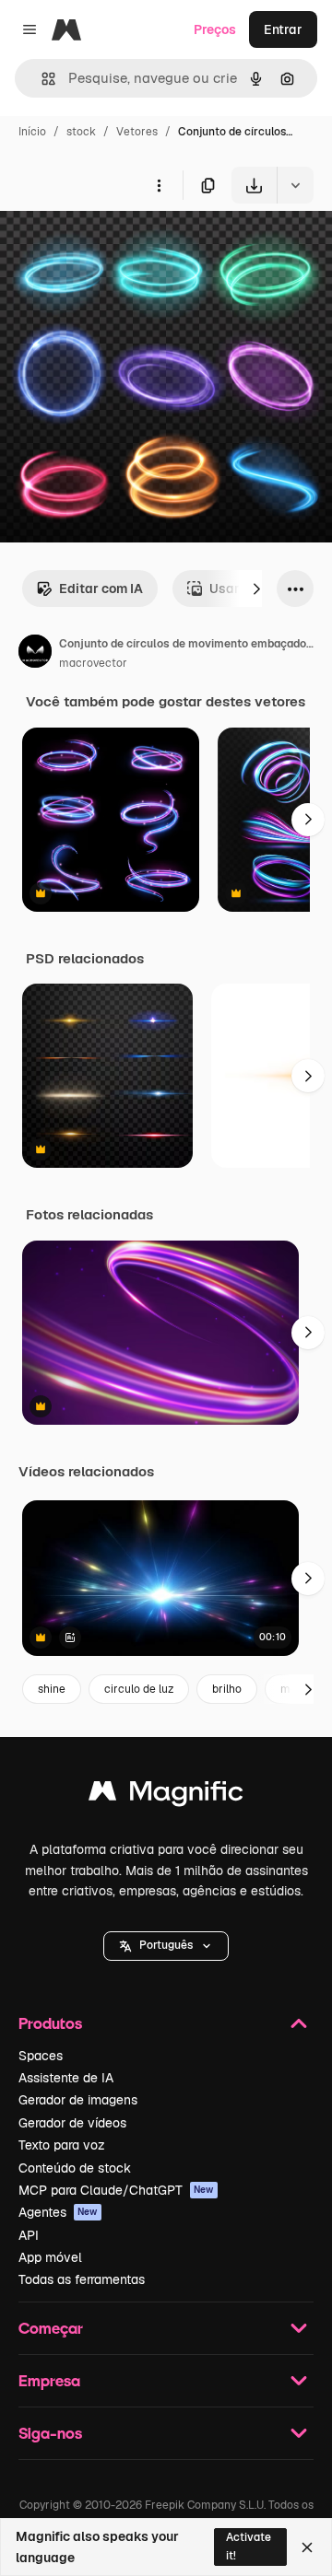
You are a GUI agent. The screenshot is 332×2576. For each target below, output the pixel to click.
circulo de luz (139, 1689)
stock (81, 132)
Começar (51, 2328)
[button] (166, 1946)
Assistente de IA (66, 2078)
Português (166, 1945)
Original (118, 246)
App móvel (50, 2257)
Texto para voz (62, 2145)
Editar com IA (101, 589)
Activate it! (249, 2546)
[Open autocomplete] (41, 79)
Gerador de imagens (78, 2100)
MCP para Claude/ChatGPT (116, 2190)
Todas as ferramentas (82, 2279)
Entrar (283, 29)
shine (52, 1689)
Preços (215, 29)
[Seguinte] (256, 589)
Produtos (50, 2023)
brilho (227, 1689)
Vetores (137, 132)
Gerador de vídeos (72, 2123)
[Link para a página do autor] (35, 654)
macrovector (93, 663)
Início (32, 132)
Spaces (41, 2056)
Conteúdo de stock (75, 2168)
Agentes (58, 2212)
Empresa (49, 2380)
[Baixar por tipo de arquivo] (295, 185)
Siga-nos (50, 2433)
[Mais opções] (159, 185)
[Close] (307, 2547)
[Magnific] (166, 1795)
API (29, 2235)
